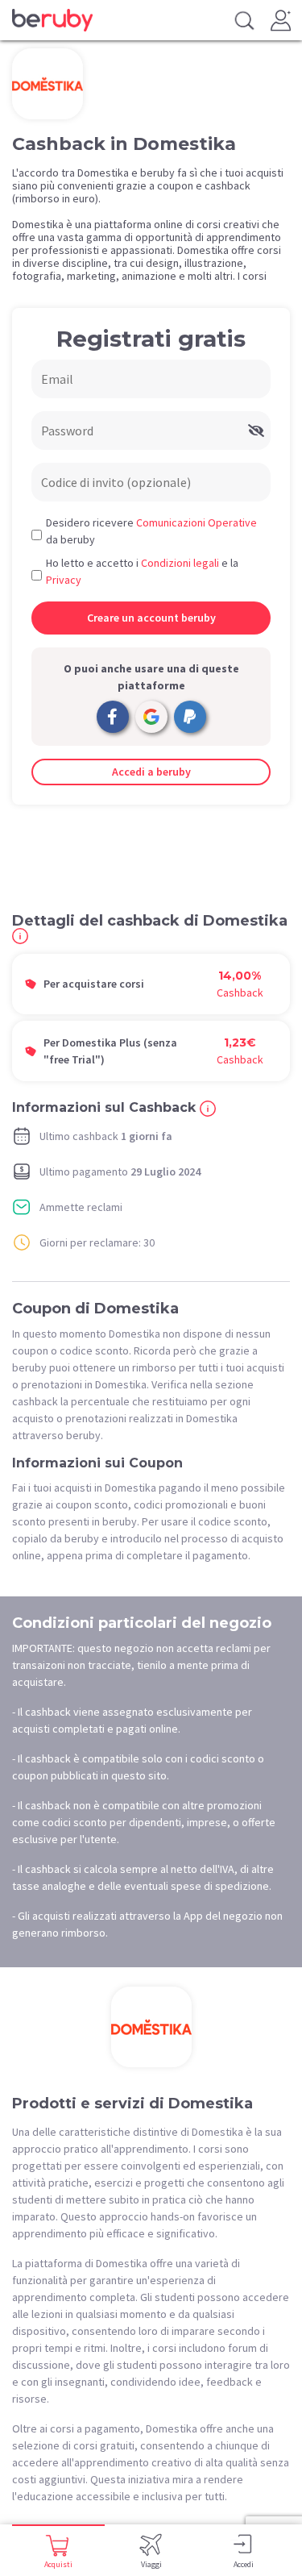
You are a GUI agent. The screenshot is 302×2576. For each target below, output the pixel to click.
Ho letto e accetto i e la (142, 571)
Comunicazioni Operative (197, 522)
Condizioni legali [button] (180, 563)
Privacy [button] (64, 580)
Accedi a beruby (151, 772)
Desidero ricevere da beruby (151, 531)
